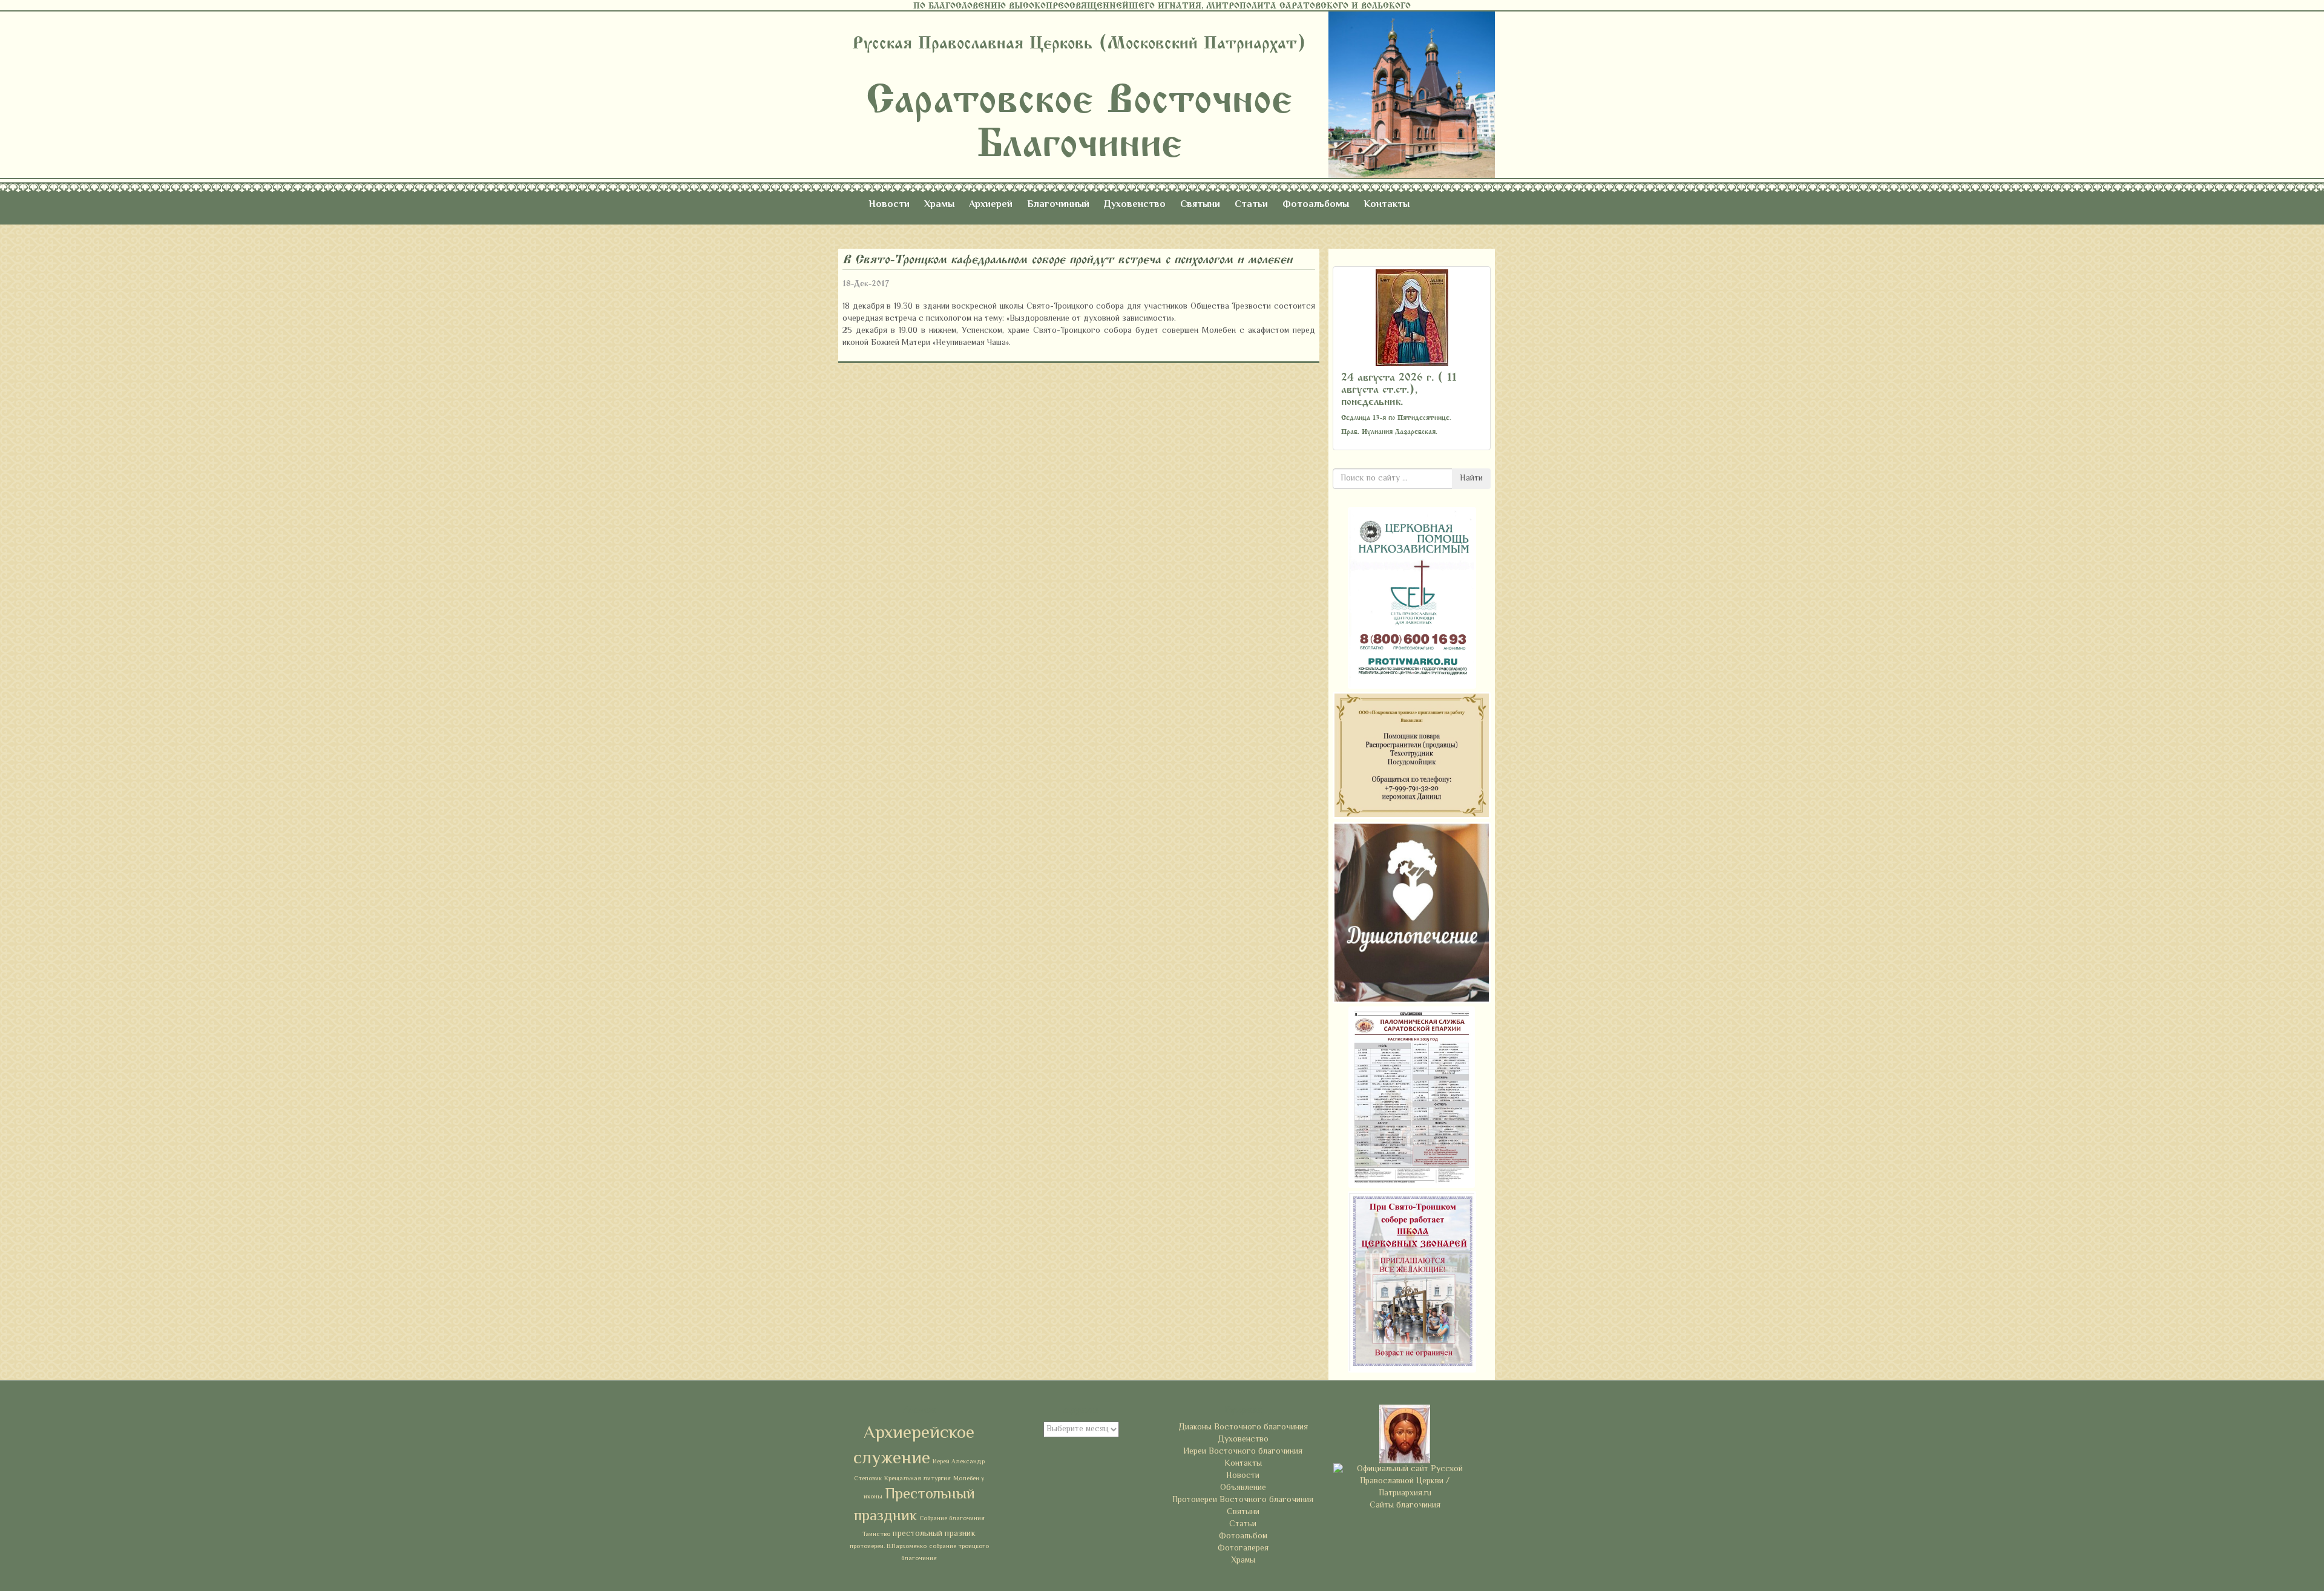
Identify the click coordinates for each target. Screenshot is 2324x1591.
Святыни (1200, 205)
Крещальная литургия (917, 1479)
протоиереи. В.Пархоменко (888, 1547)
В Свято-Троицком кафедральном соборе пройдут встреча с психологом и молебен (1067, 259)
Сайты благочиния (1405, 1506)
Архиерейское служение (914, 1446)
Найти (1471, 479)
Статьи (1251, 205)
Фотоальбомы (1316, 205)
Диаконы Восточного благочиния (1243, 1428)
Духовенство (1135, 205)
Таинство (876, 1534)
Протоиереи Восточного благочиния (1243, 1500)
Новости (889, 205)
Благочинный (1058, 205)
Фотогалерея (1243, 1549)
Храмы (939, 205)
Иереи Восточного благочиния (1243, 1452)
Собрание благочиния (952, 1519)
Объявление (1243, 1488)
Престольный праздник (914, 1506)
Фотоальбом (1243, 1537)
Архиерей (991, 205)
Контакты (1387, 205)
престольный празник (934, 1534)
